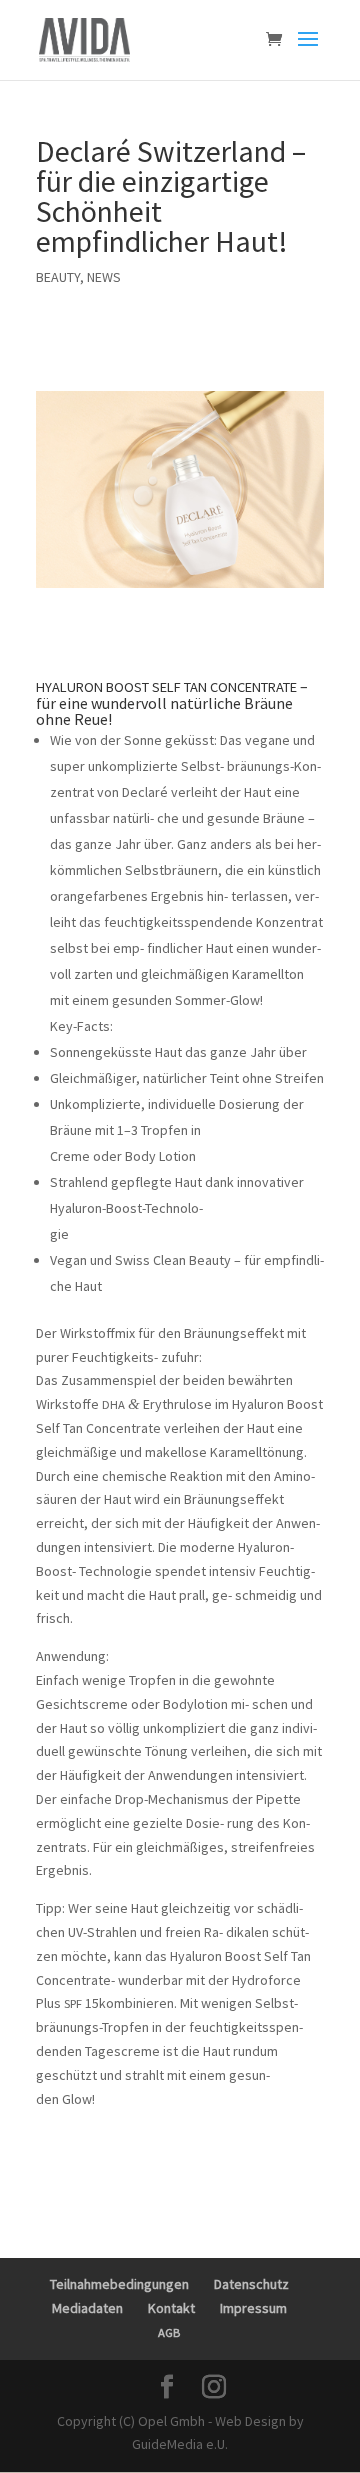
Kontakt (171, 2308)
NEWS (104, 277)
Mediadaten (87, 2308)
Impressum (253, 2308)
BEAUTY (58, 277)
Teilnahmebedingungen (119, 2284)
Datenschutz (251, 2284)
